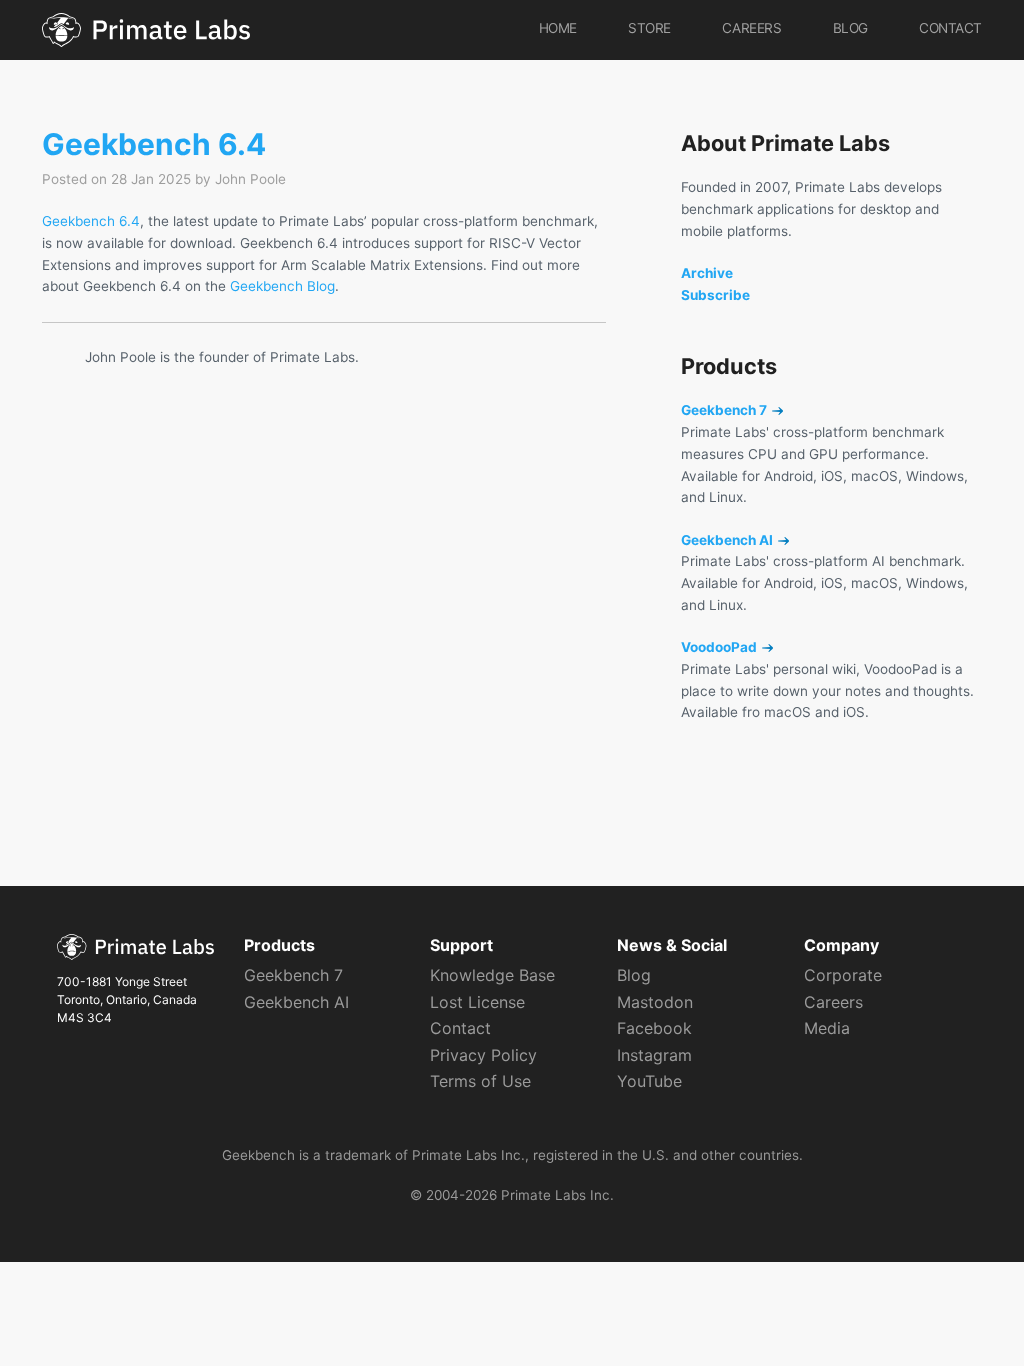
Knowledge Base (492, 975)
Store (649, 28)
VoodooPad (720, 647)
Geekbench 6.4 (154, 144)
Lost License (477, 1002)
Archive (707, 273)
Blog (850, 28)
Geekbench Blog (282, 286)
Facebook (654, 1028)
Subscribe (715, 295)
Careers (751, 28)
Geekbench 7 (725, 410)
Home (558, 28)
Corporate (843, 975)
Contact (950, 28)
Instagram (654, 1055)
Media (827, 1028)
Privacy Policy (483, 1055)
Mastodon (655, 1002)
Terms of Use (480, 1081)
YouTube (649, 1081)
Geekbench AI (728, 540)
